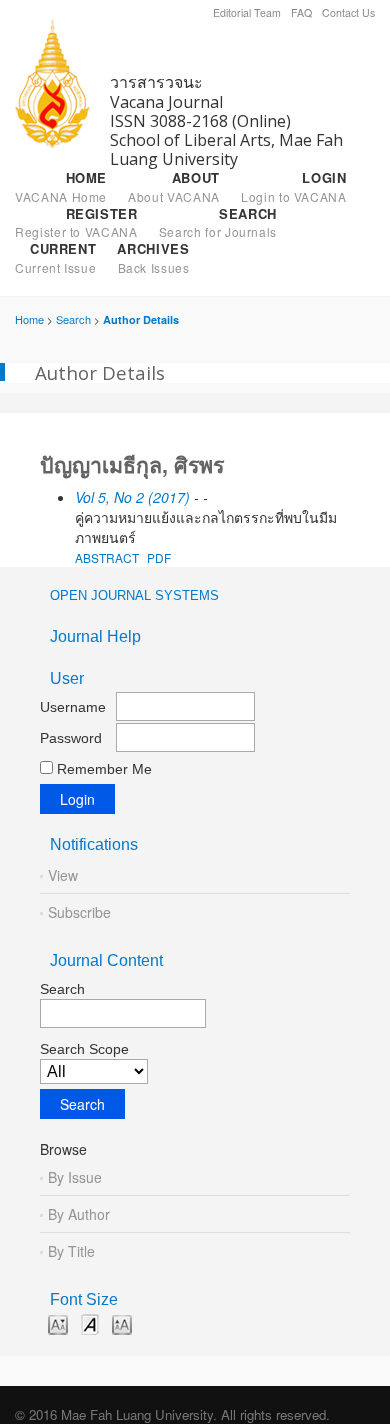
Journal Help (95, 636)
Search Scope (84, 1049)
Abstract (107, 557)
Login (294, 187)
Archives (153, 258)
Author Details (141, 319)
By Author (79, 1214)
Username (73, 707)
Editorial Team (247, 12)
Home (61, 187)
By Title (71, 1251)
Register (76, 223)
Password (71, 738)
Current (55, 258)
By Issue (75, 1177)
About (174, 187)
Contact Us (348, 12)
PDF (159, 557)
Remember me (104, 769)
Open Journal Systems (134, 595)
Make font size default (90, 1323)
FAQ (301, 12)
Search (218, 223)
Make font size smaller (58, 1323)
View (63, 875)
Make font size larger (122, 1323)
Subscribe (79, 912)
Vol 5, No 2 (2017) (132, 497)
